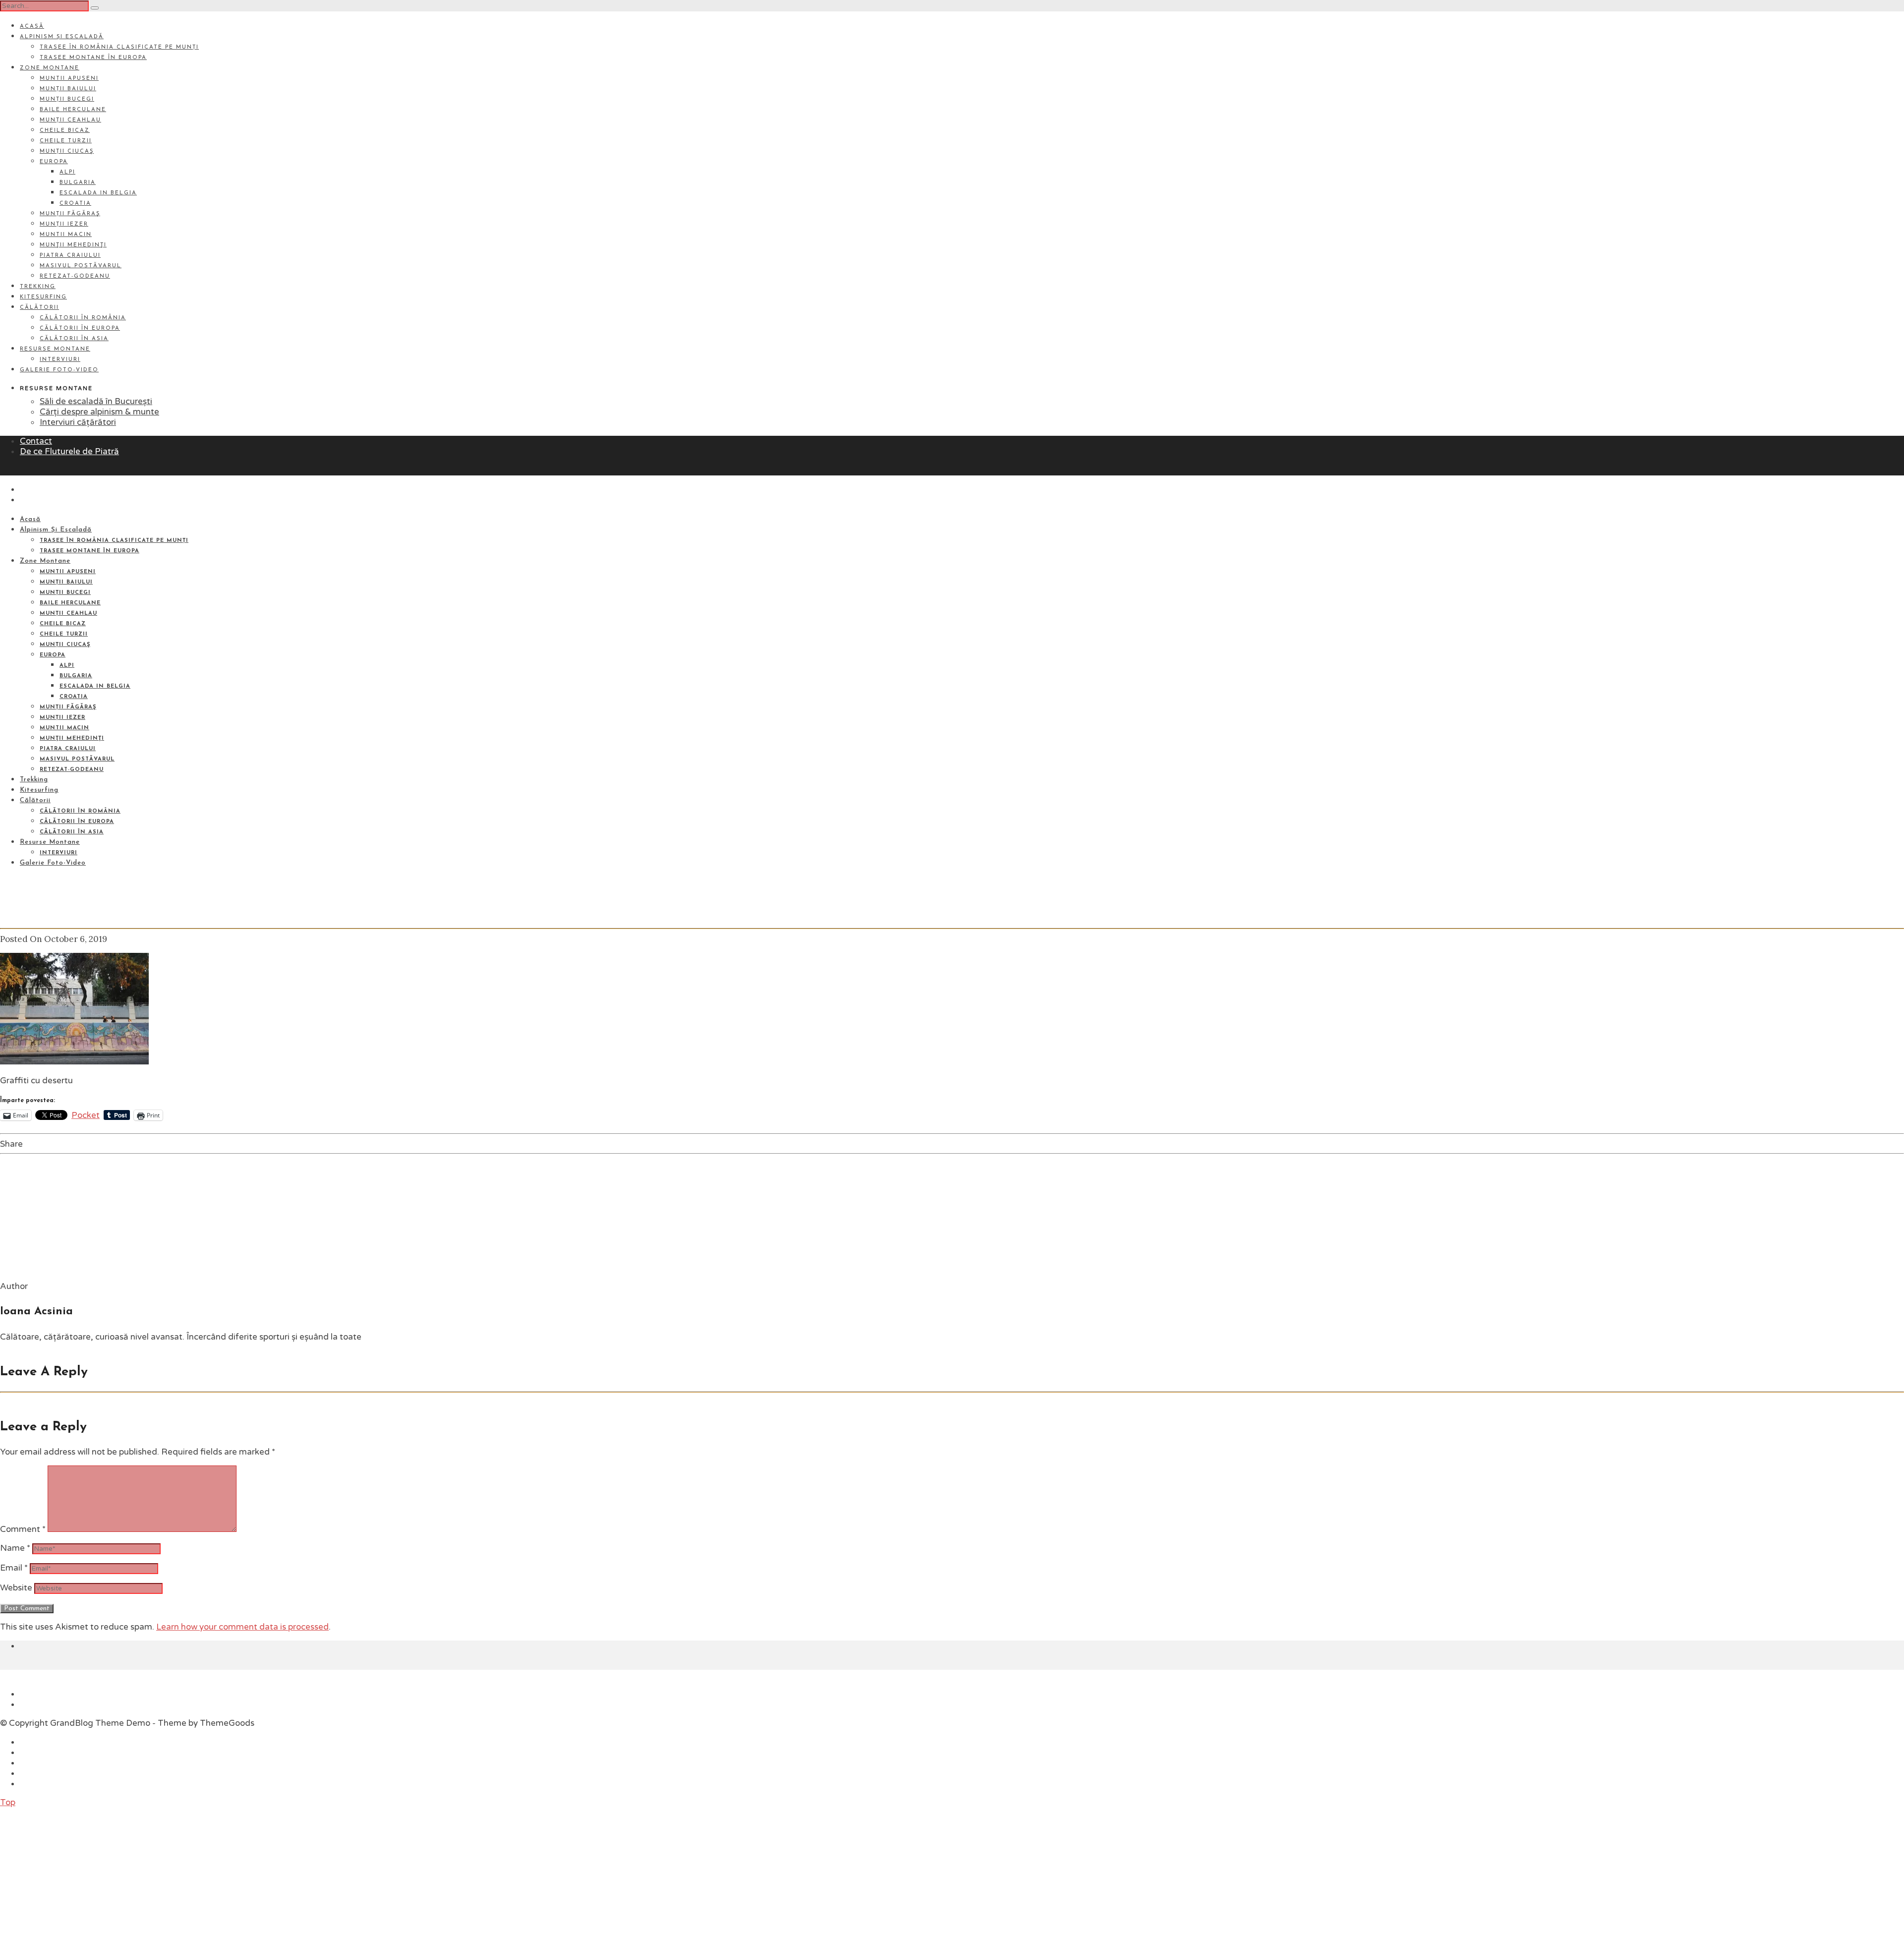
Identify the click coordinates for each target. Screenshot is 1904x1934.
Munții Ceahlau (70, 120)
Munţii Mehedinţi (73, 245)
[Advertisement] (74, 1870)
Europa (54, 162)
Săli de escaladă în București (96, 401)
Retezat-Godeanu (75, 276)
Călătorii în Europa (80, 328)
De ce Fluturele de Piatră (69, 451)
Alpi (67, 172)
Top (8, 1802)
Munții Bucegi (67, 99)
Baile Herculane (73, 110)
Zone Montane (50, 68)
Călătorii (39, 308)
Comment (23, 1529)
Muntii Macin (66, 235)
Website (16, 1588)
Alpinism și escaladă (62, 37)
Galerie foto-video (59, 370)
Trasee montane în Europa (93, 58)
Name (15, 1548)
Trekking (38, 287)
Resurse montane (55, 349)
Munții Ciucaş (67, 151)
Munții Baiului (68, 89)
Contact (36, 441)
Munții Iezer (64, 224)
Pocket (86, 1115)
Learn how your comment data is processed (242, 1627)
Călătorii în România (83, 318)
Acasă (32, 27)
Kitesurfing (43, 297)
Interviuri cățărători (78, 422)
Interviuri (60, 360)
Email (14, 1568)
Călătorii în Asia (74, 339)
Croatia (75, 204)
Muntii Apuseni (69, 79)
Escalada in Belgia (98, 193)
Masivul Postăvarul (81, 266)
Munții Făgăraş (70, 214)
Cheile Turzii (66, 141)
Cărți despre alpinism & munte (99, 412)
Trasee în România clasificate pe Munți (119, 47)
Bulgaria (78, 183)
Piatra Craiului (70, 256)
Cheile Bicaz (65, 131)
